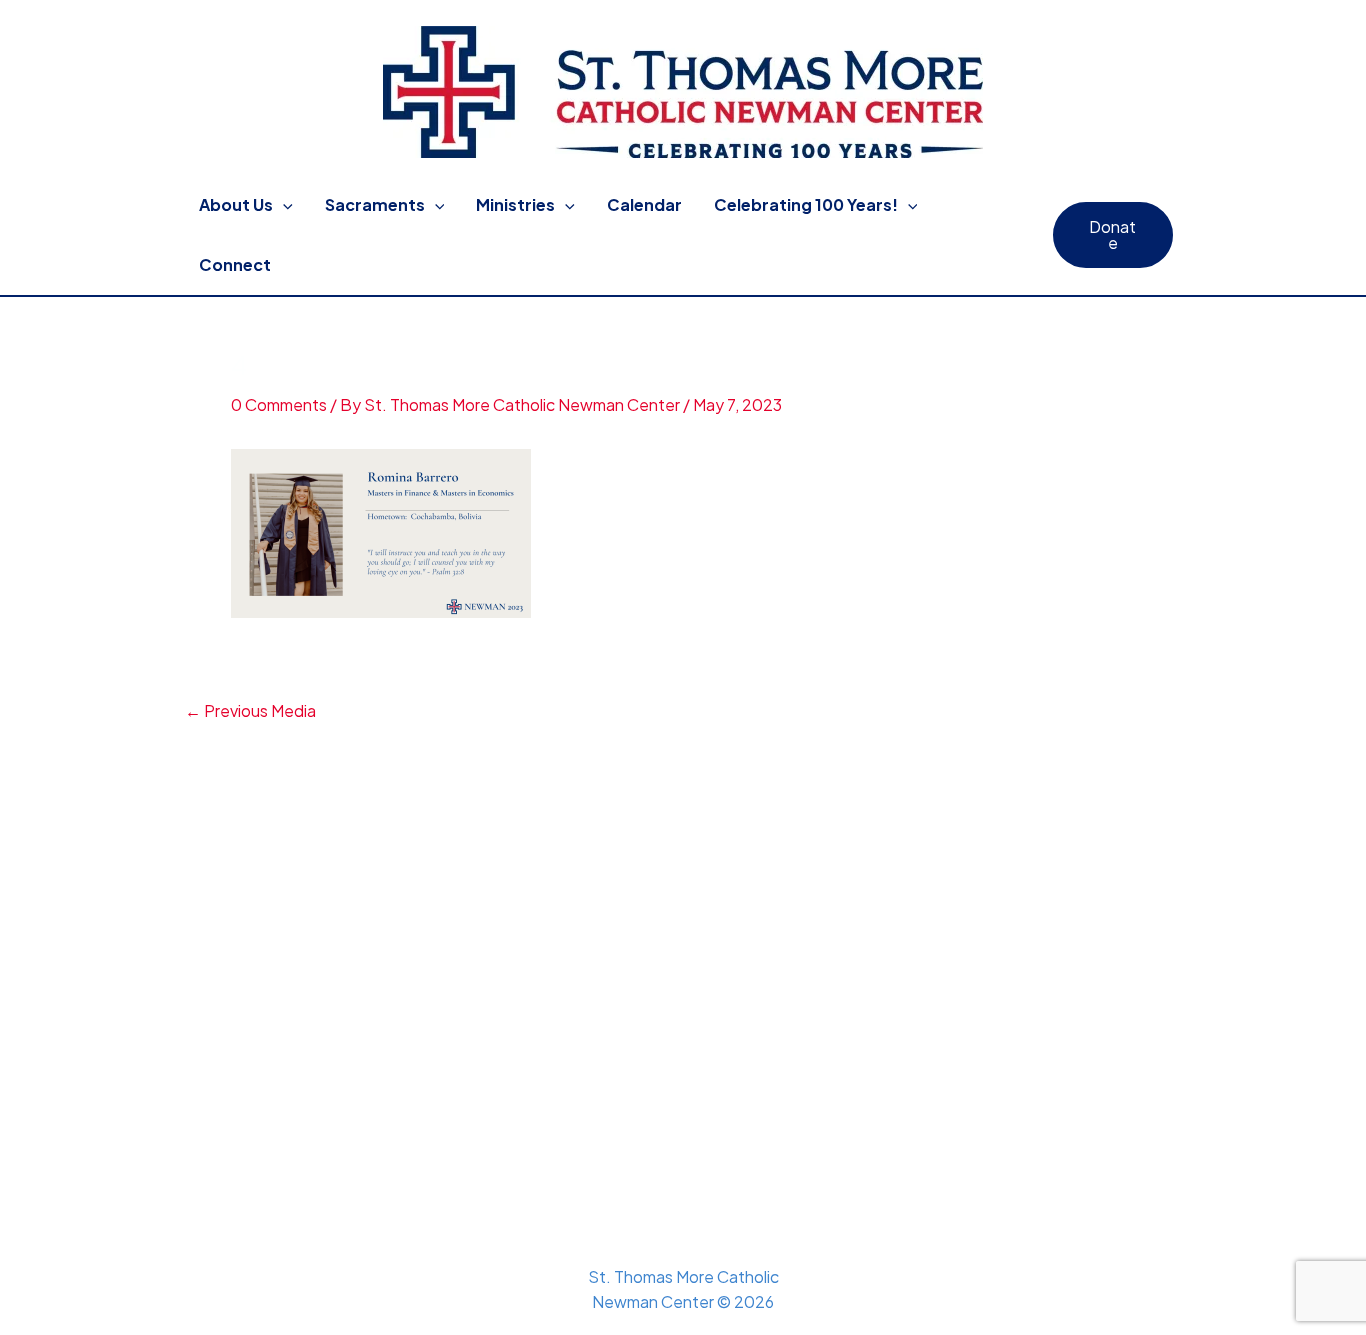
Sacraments (375, 204)
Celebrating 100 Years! (806, 204)
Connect (235, 264)
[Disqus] (683, 973)
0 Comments (279, 404)
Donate (1112, 234)
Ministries (515, 204)
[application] (283, 205)
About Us (236, 204)
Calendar (644, 204)
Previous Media (250, 711)
